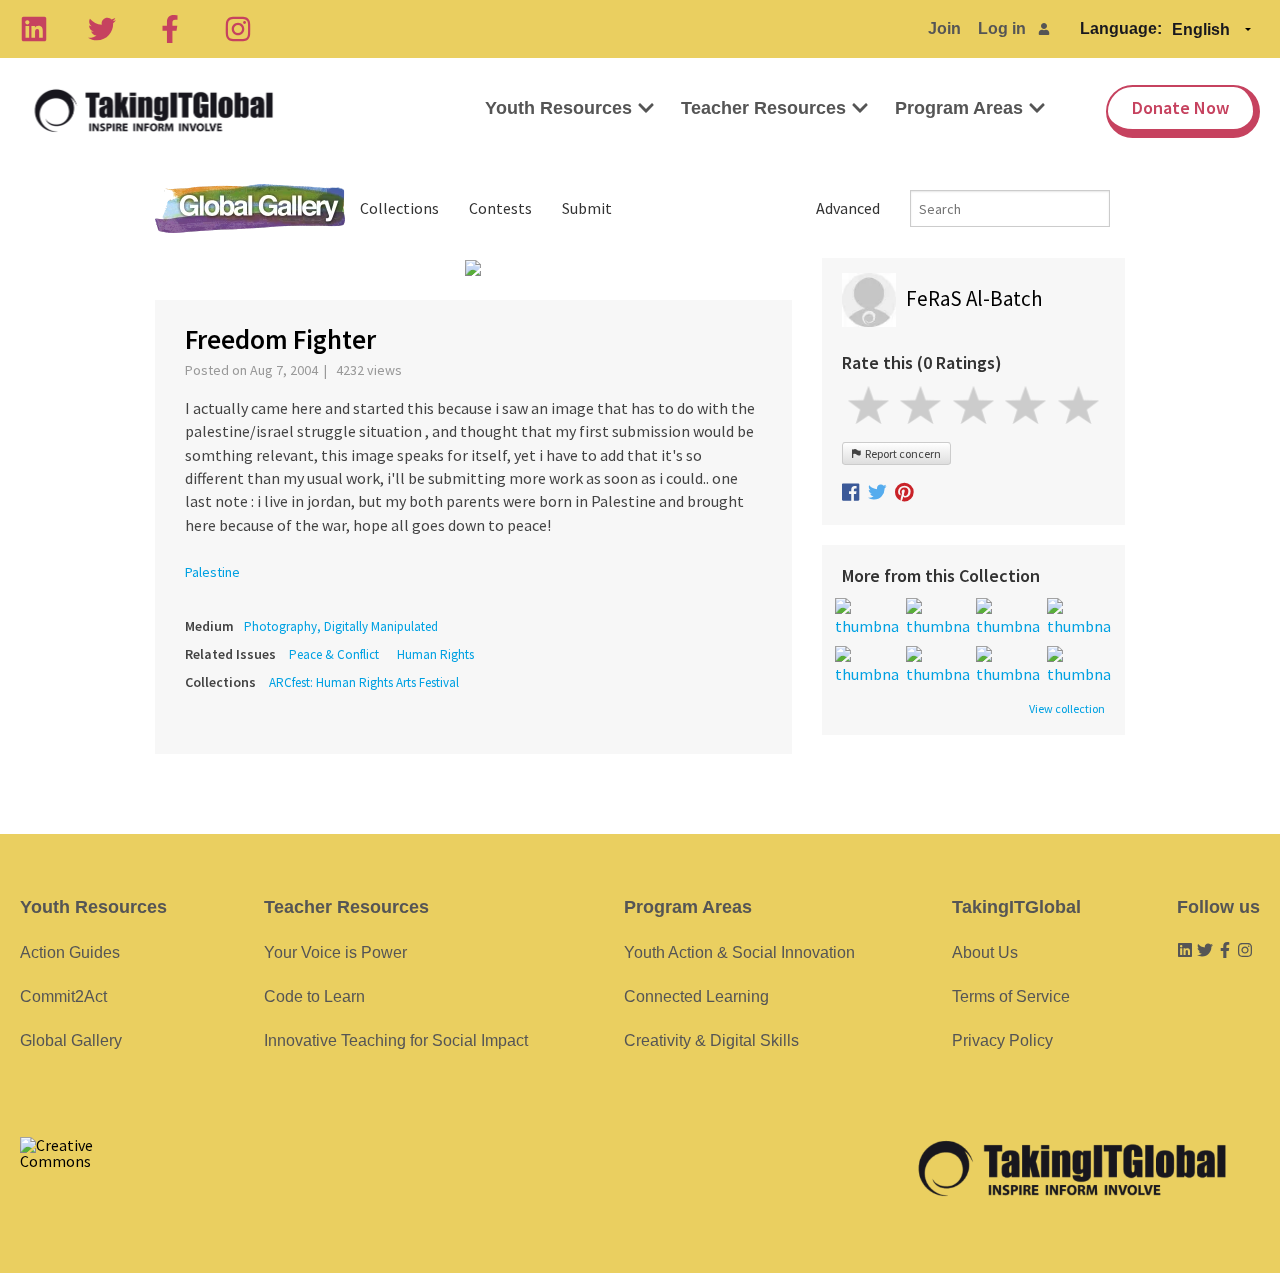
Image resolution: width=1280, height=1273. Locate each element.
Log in (1002, 28)
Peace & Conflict (334, 654)
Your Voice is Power (335, 952)
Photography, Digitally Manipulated (341, 626)
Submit (587, 208)
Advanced (848, 208)
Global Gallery (250, 208)
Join (944, 28)
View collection (1067, 709)
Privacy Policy (1002, 1040)
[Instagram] (238, 29)
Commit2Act (63, 996)
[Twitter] (102, 29)
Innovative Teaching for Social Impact (396, 1040)
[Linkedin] (34, 29)
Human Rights (435, 654)
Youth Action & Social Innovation (739, 952)
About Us (985, 952)
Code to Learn (314, 996)
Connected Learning (696, 996)
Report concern (901, 453)
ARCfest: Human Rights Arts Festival (364, 682)
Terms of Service (1011, 996)
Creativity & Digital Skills (711, 1040)
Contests (500, 208)
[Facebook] (170, 29)
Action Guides (70, 952)
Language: (1121, 28)
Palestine (212, 572)
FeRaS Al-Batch (974, 298)
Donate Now (1180, 107)
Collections (399, 208)
